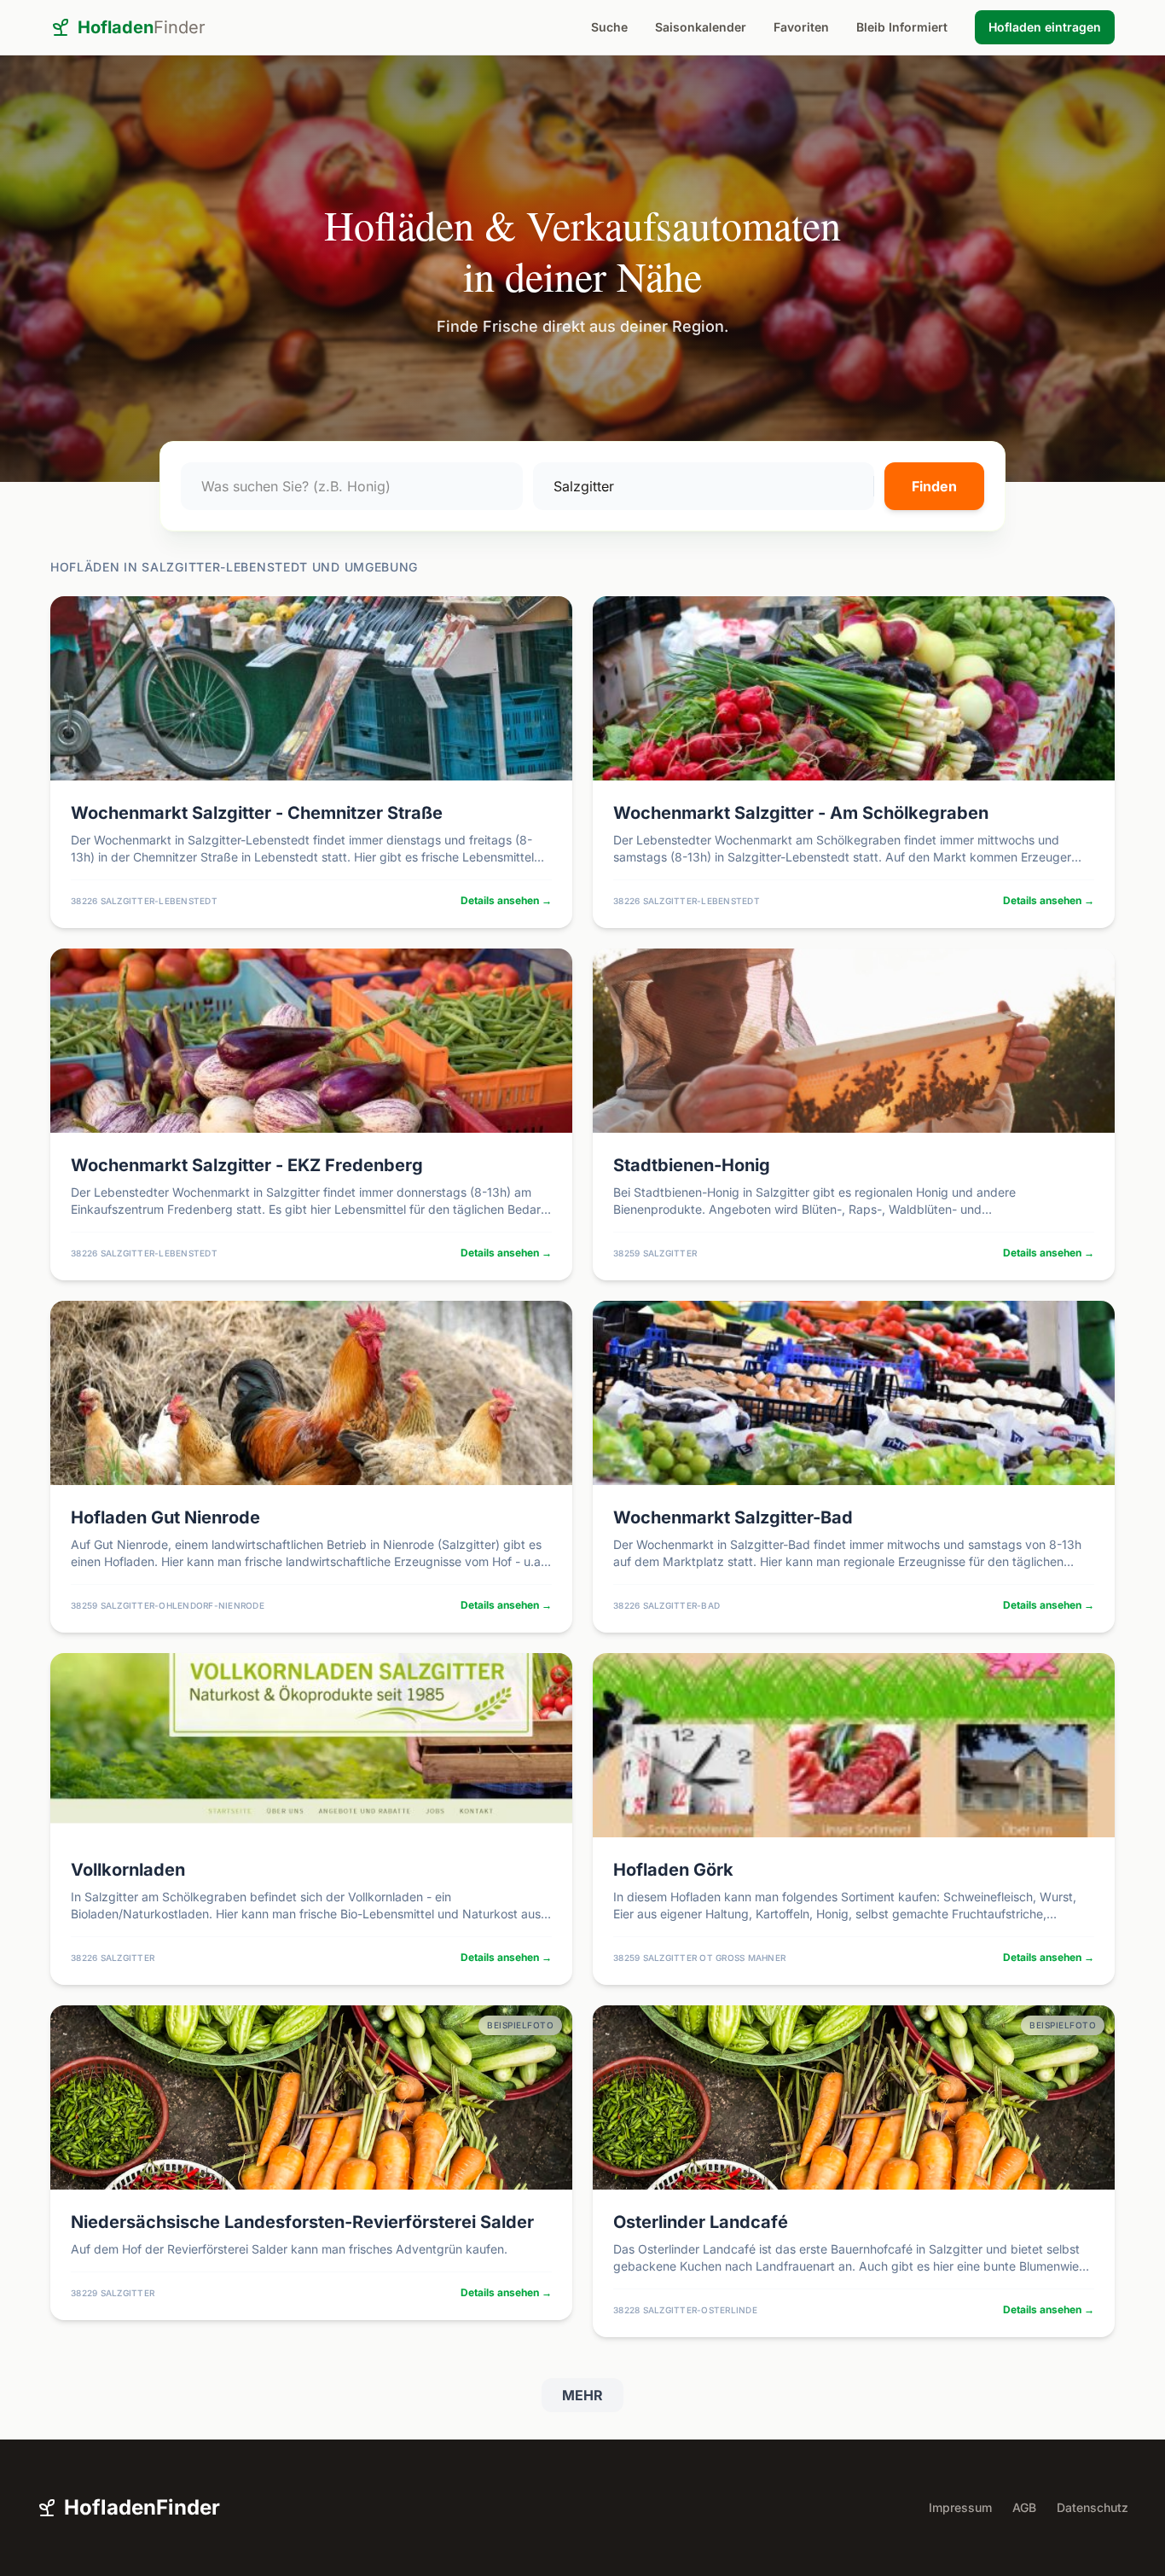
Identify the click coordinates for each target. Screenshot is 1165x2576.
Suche (609, 27)
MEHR (582, 2395)
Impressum (960, 2507)
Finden (934, 486)
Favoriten (801, 27)
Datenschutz (1093, 2507)
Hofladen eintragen (1045, 27)
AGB (1024, 2507)
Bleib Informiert (902, 27)
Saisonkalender (701, 27)
